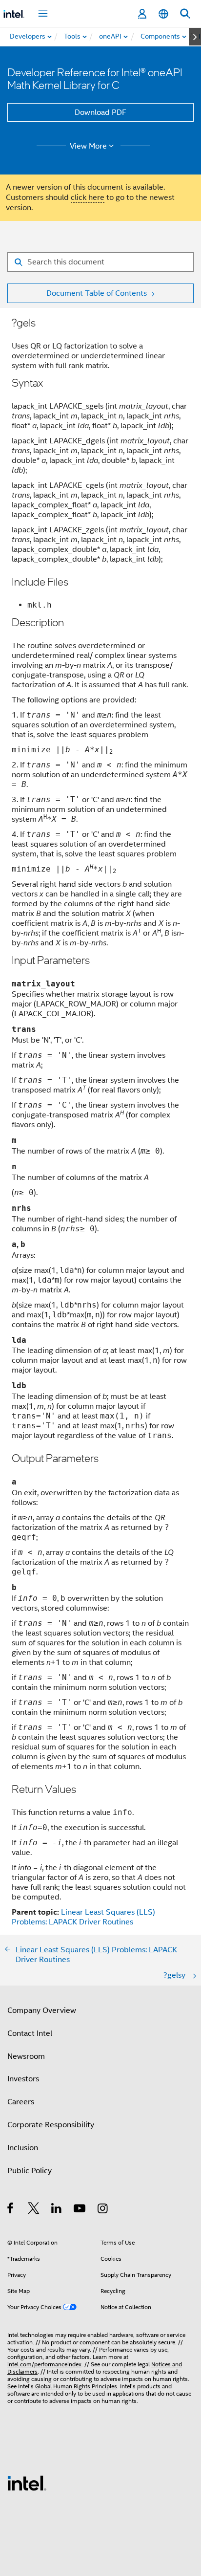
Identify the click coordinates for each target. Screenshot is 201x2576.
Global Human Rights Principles (76, 2386)
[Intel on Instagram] (103, 2210)
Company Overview (42, 2010)
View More (88, 146)
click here (88, 197)
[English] (163, 14)
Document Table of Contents (97, 293)
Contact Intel (30, 2033)
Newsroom (26, 2056)
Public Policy (30, 2171)
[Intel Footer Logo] (27, 2483)
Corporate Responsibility (51, 2125)
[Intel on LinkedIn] (57, 2210)
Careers (21, 2102)
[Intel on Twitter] (34, 2210)
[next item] (195, 37)
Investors (23, 2079)
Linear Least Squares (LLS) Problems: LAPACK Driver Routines (83, 1917)
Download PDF (100, 112)
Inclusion (23, 2148)
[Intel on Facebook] (11, 2210)
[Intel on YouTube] (80, 2210)
